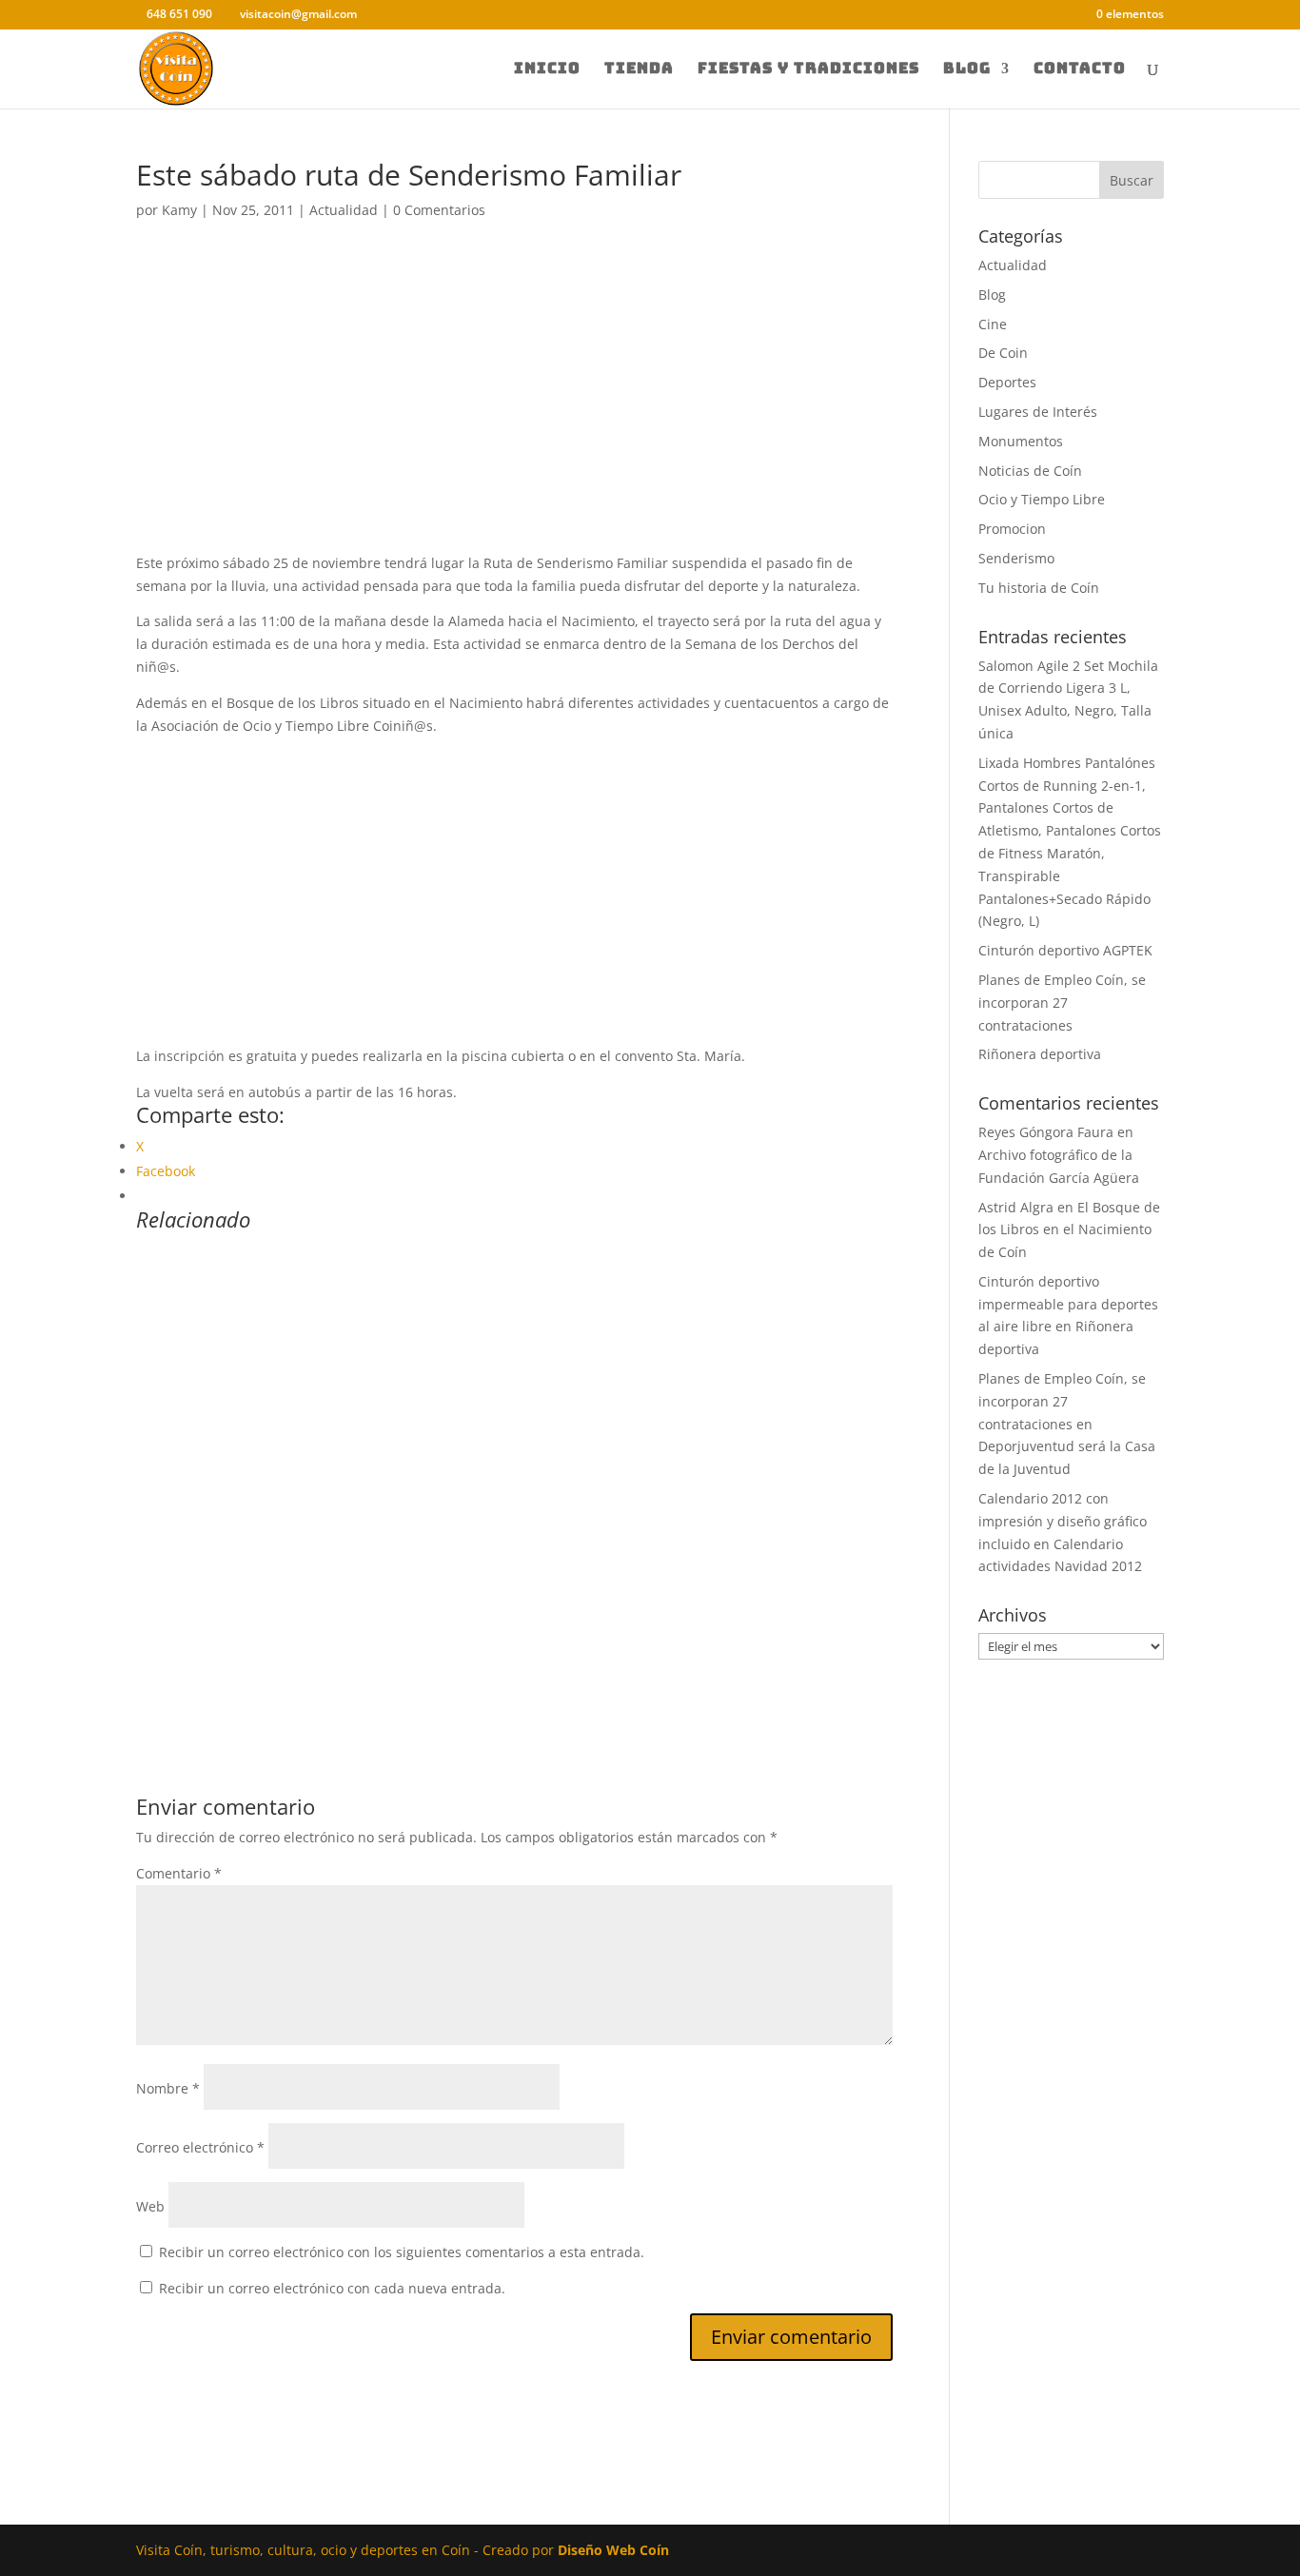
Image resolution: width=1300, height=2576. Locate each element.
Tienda (639, 70)
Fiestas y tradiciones (808, 70)
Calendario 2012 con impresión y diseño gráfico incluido (1063, 1521)
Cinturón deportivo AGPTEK (1065, 950)
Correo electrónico (200, 2147)
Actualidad (344, 210)
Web (150, 2206)
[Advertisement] (514, 411)
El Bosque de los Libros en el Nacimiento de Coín (1069, 1230)
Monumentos (1021, 441)
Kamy (179, 210)
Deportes (1007, 382)
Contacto (1080, 70)
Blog (967, 70)
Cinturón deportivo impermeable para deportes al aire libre (1068, 1304)
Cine (993, 324)
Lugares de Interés (1038, 412)
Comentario (179, 1873)
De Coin (1003, 353)
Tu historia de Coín (1039, 588)
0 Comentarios (439, 210)
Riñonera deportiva (1040, 1054)
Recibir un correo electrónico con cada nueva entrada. (332, 2288)
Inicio (547, 70)
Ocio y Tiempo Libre (1042, 499)
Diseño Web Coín (613, 2550)
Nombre (168, 2088)
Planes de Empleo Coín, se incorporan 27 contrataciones (1062, 1003)
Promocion (1012, 529)
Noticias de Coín (1030, 471)
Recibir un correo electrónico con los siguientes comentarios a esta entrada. (402, 2252)
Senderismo (1016, 558)
